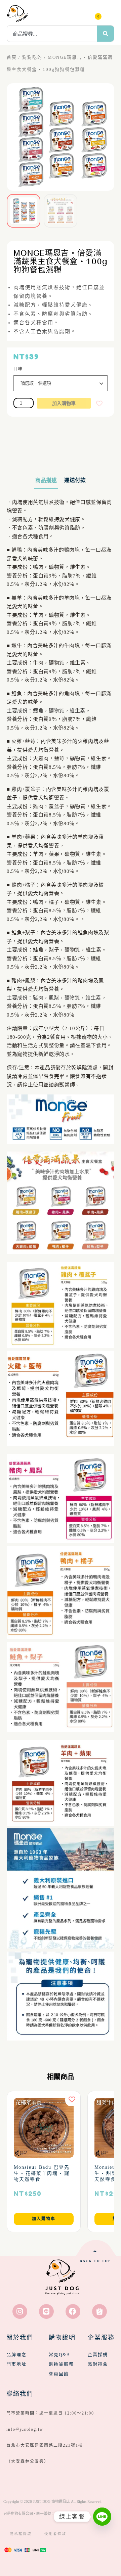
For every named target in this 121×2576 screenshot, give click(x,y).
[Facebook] (73, 2311)
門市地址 (16, 2364)
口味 (18, 369)
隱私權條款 (21, 2534)
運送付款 (75, 480)
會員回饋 (59, 2374)
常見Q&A (59, 2355)
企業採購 (98, 2355)
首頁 (12, 57)
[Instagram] (20, 2311)
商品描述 (46, 480)
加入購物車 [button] (44, 2219)
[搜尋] (106, 34)
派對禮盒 (98, 2364)
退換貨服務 (61, 2364)
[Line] (46, 2311)
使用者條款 (55, 2534)
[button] (109, 13)
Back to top (95, 2261)
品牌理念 (16, 2355)
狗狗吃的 (32, 57)
